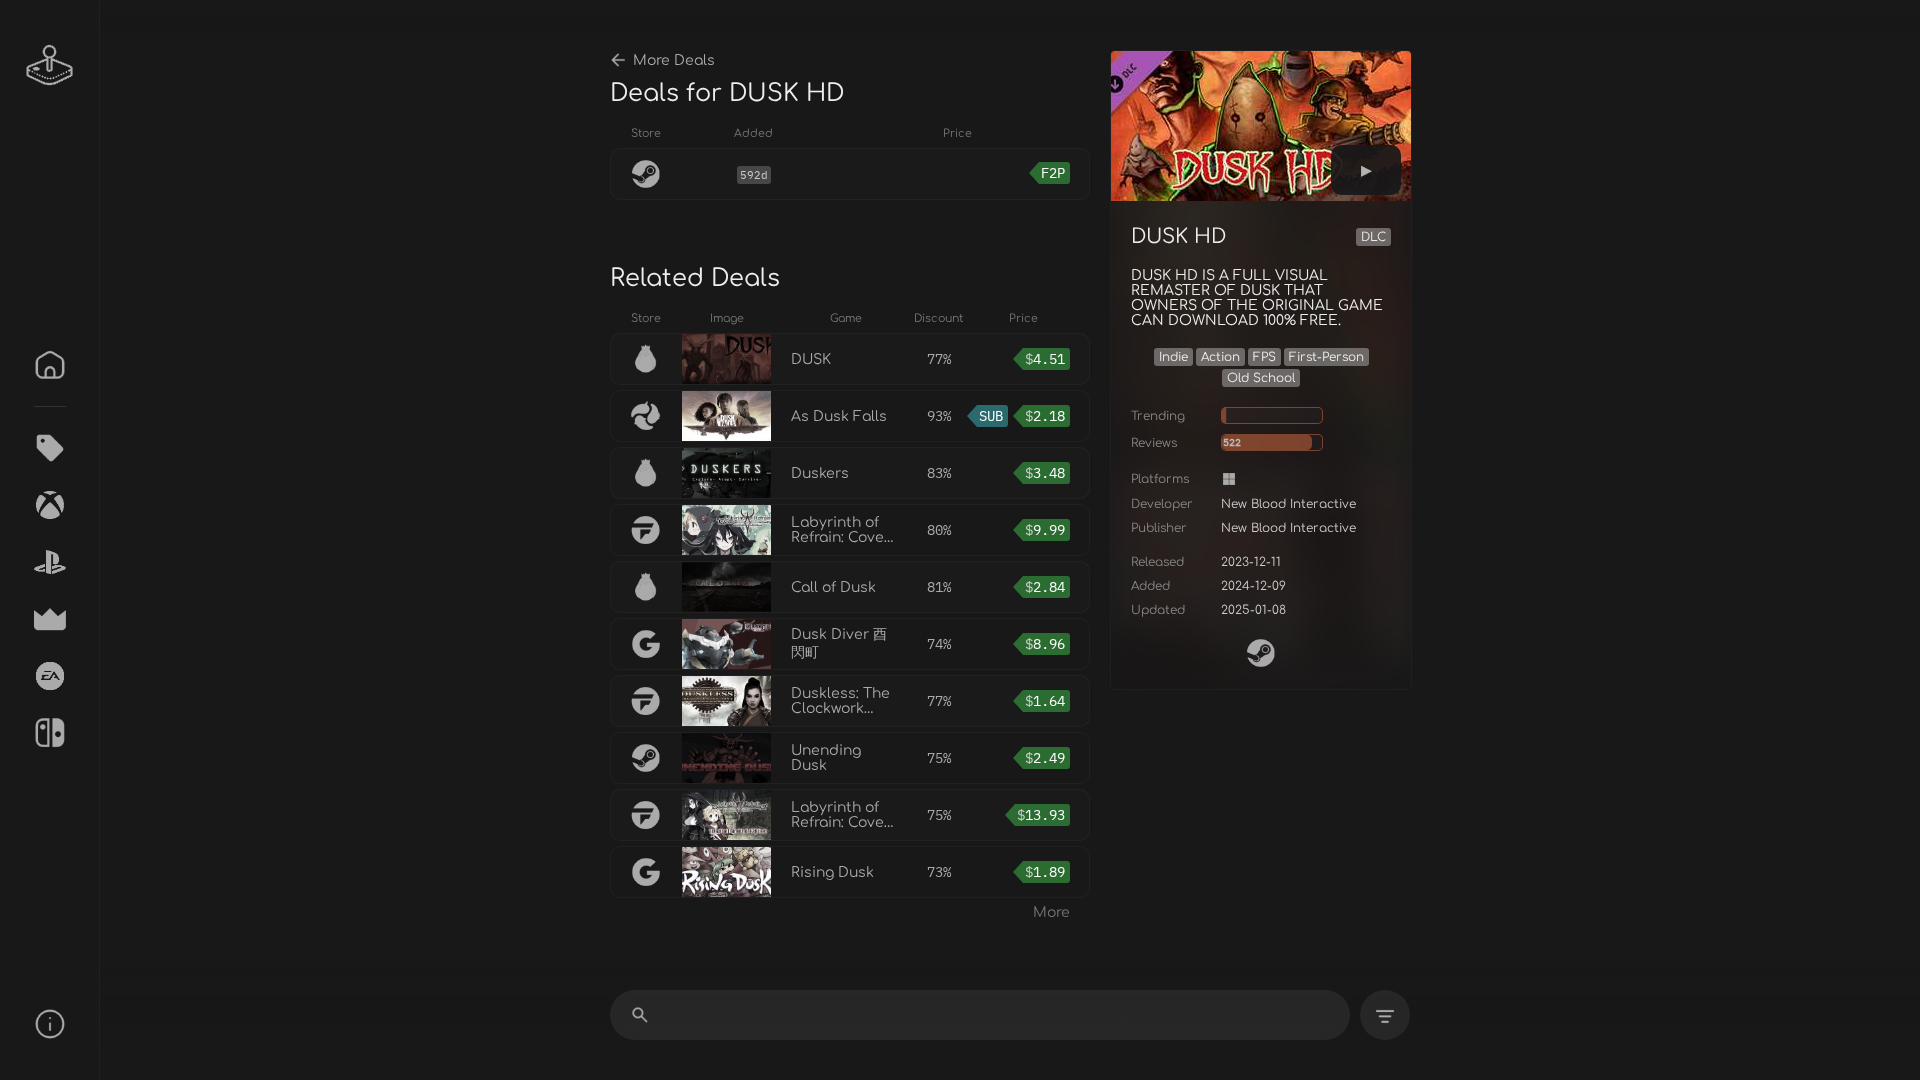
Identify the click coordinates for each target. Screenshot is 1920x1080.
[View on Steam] (1261, 653)
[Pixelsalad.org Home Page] (50, 65)
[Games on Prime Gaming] (50, 619)
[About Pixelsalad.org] (50, 1024)
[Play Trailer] (1366, 170)
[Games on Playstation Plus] (50, 562)
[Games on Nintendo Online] (50, 733)
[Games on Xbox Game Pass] (50, 505)
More (1051, 912)
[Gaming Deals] (50, 448)
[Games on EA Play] (50, 676)
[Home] (50, 365)
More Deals (674, 60)
